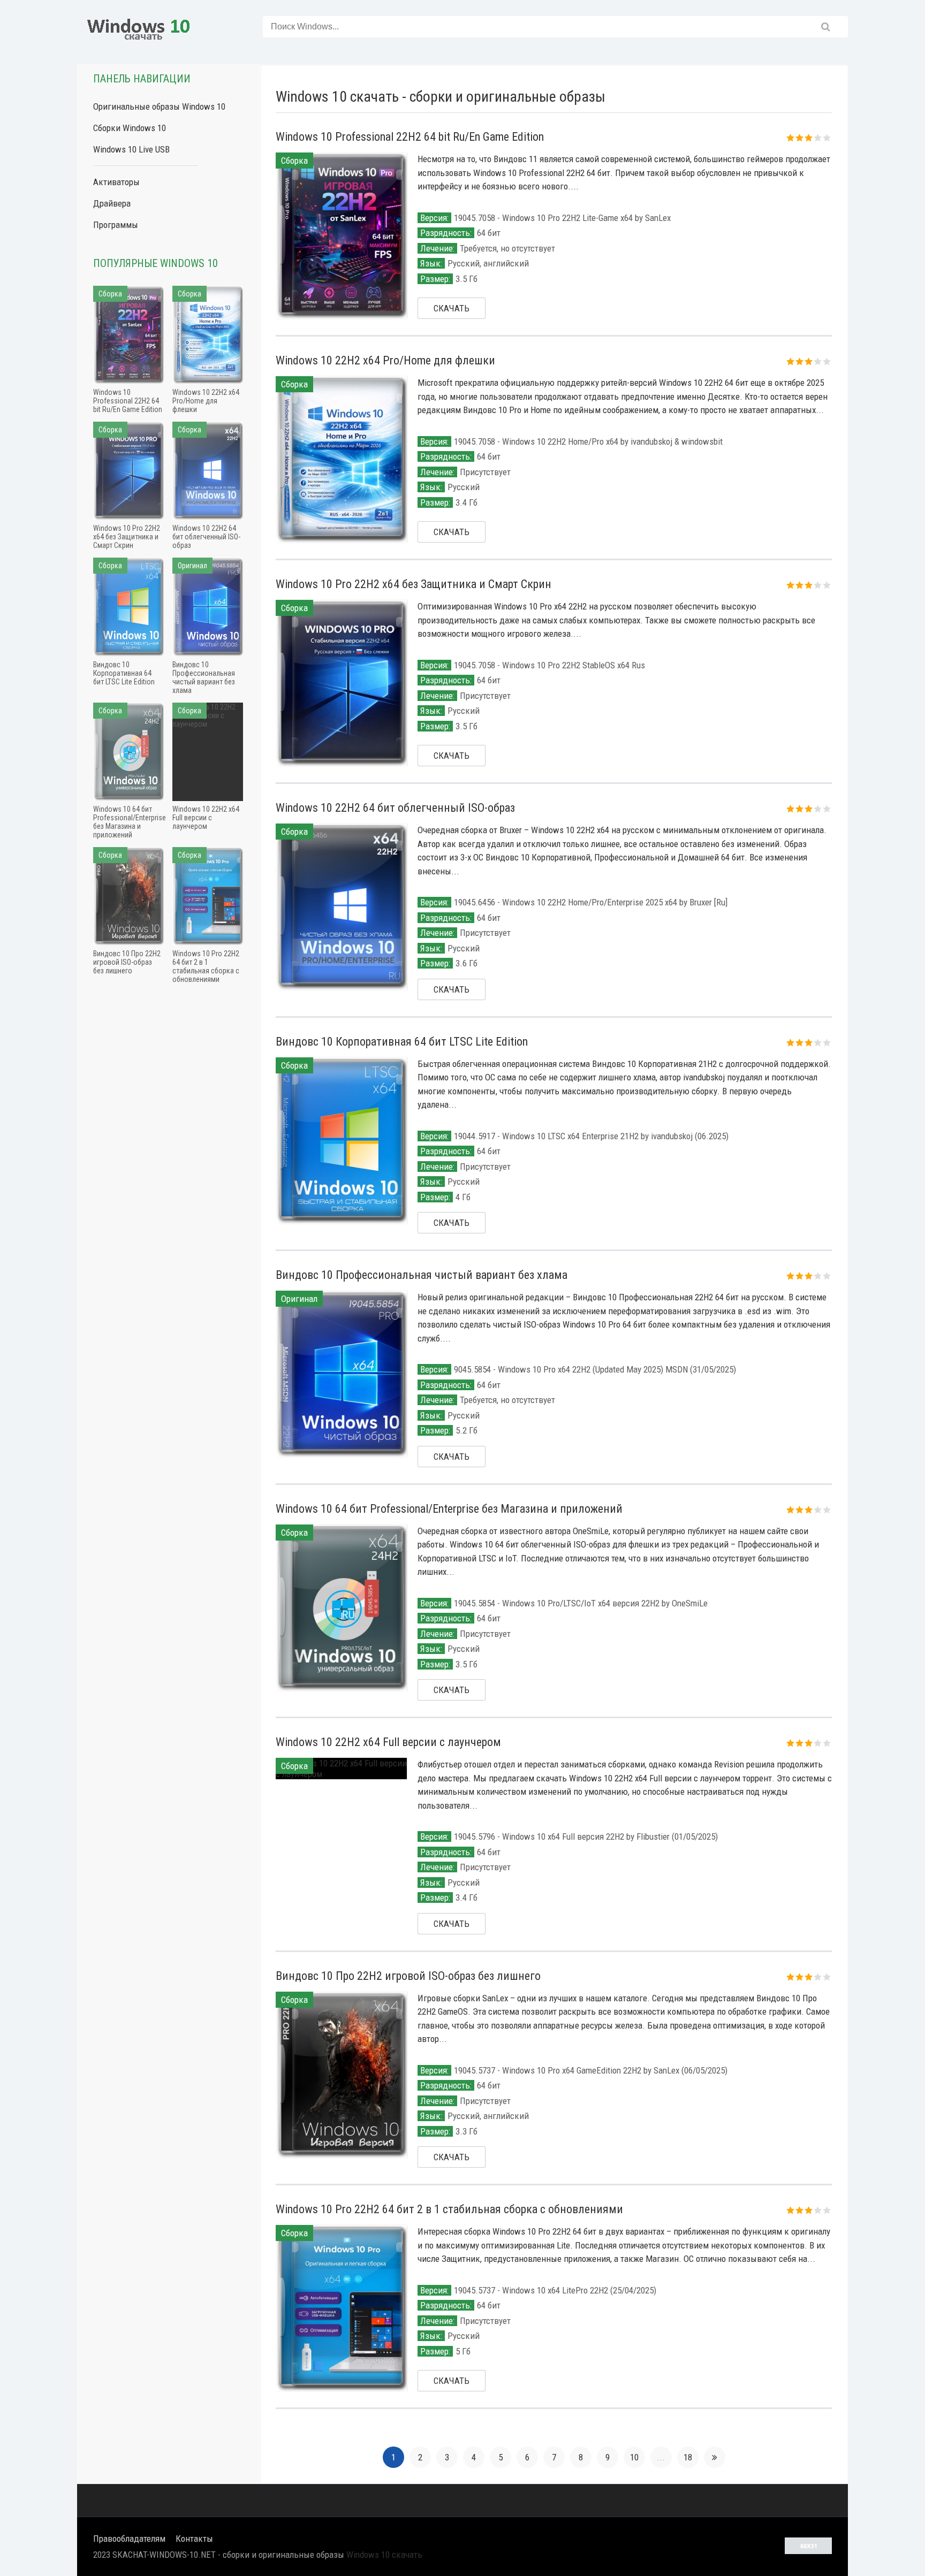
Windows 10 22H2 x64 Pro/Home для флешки (385, 360)
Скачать (452, 308)
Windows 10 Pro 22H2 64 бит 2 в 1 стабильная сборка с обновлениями (449, 2209)
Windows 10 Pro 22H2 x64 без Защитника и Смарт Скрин (414, 584)
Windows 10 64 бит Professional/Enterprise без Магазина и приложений (449, 1509)
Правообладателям (129, 2539)
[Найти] (826, 27)
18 (688, 2457)
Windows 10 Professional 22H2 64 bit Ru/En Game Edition (410, 137)
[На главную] (139, 27)
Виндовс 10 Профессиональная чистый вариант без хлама (422, 1275)
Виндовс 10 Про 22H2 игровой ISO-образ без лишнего (408, 1976)
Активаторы (116, 182)
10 (634, 2457)
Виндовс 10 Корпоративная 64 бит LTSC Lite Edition (402, 1042)
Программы (116, 225)
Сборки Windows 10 (130, 128)
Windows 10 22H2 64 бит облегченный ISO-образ (395, 808)
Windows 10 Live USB (131, 149)
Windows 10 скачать (384, 2555)
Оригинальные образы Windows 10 (159, 106)
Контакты (194, 2539)
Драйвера (112, 203)
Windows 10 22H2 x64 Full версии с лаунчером (388, 1742)
